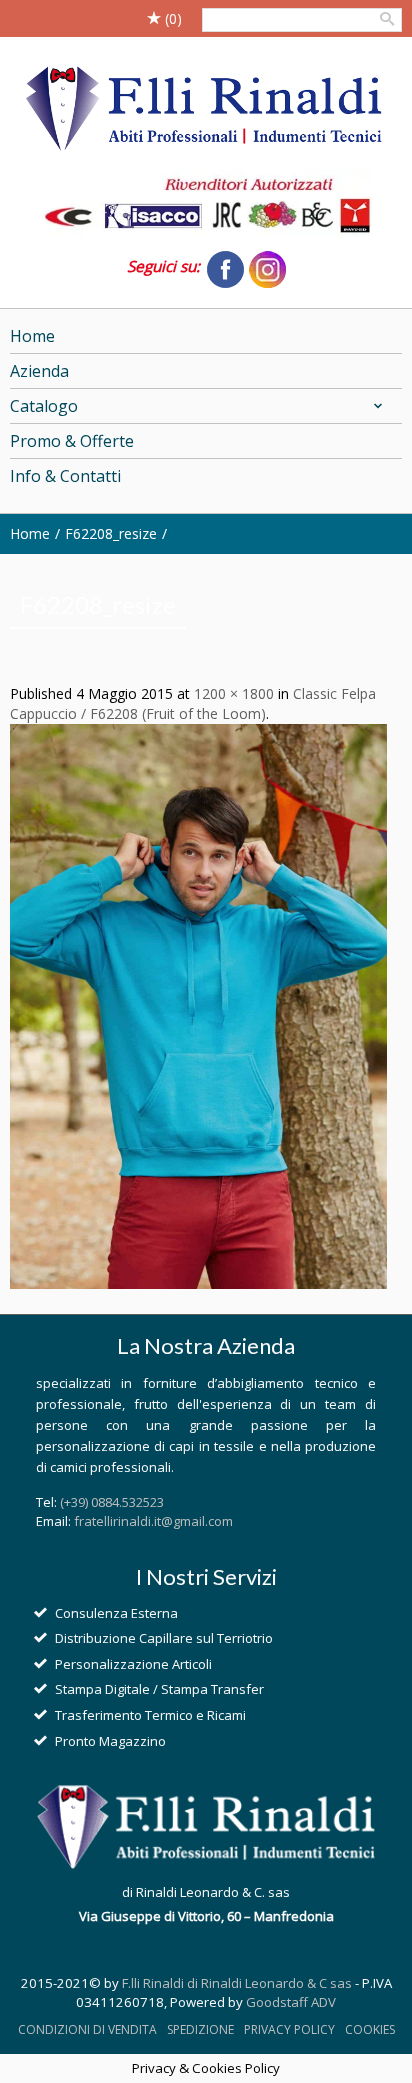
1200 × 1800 (234, 693)
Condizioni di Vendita (87, 2029)
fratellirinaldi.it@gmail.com (153, 1521)
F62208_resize (111, 533)
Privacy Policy (289, 2029)
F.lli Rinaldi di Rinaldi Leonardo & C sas (237, 1983)
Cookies (370, 2029)
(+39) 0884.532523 (112, 1502)
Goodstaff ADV (291, 2002)
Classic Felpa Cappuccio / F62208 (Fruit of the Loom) (193, 703)
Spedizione (200, 2029)
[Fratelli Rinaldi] (206, 110)
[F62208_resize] (198, 1004)
